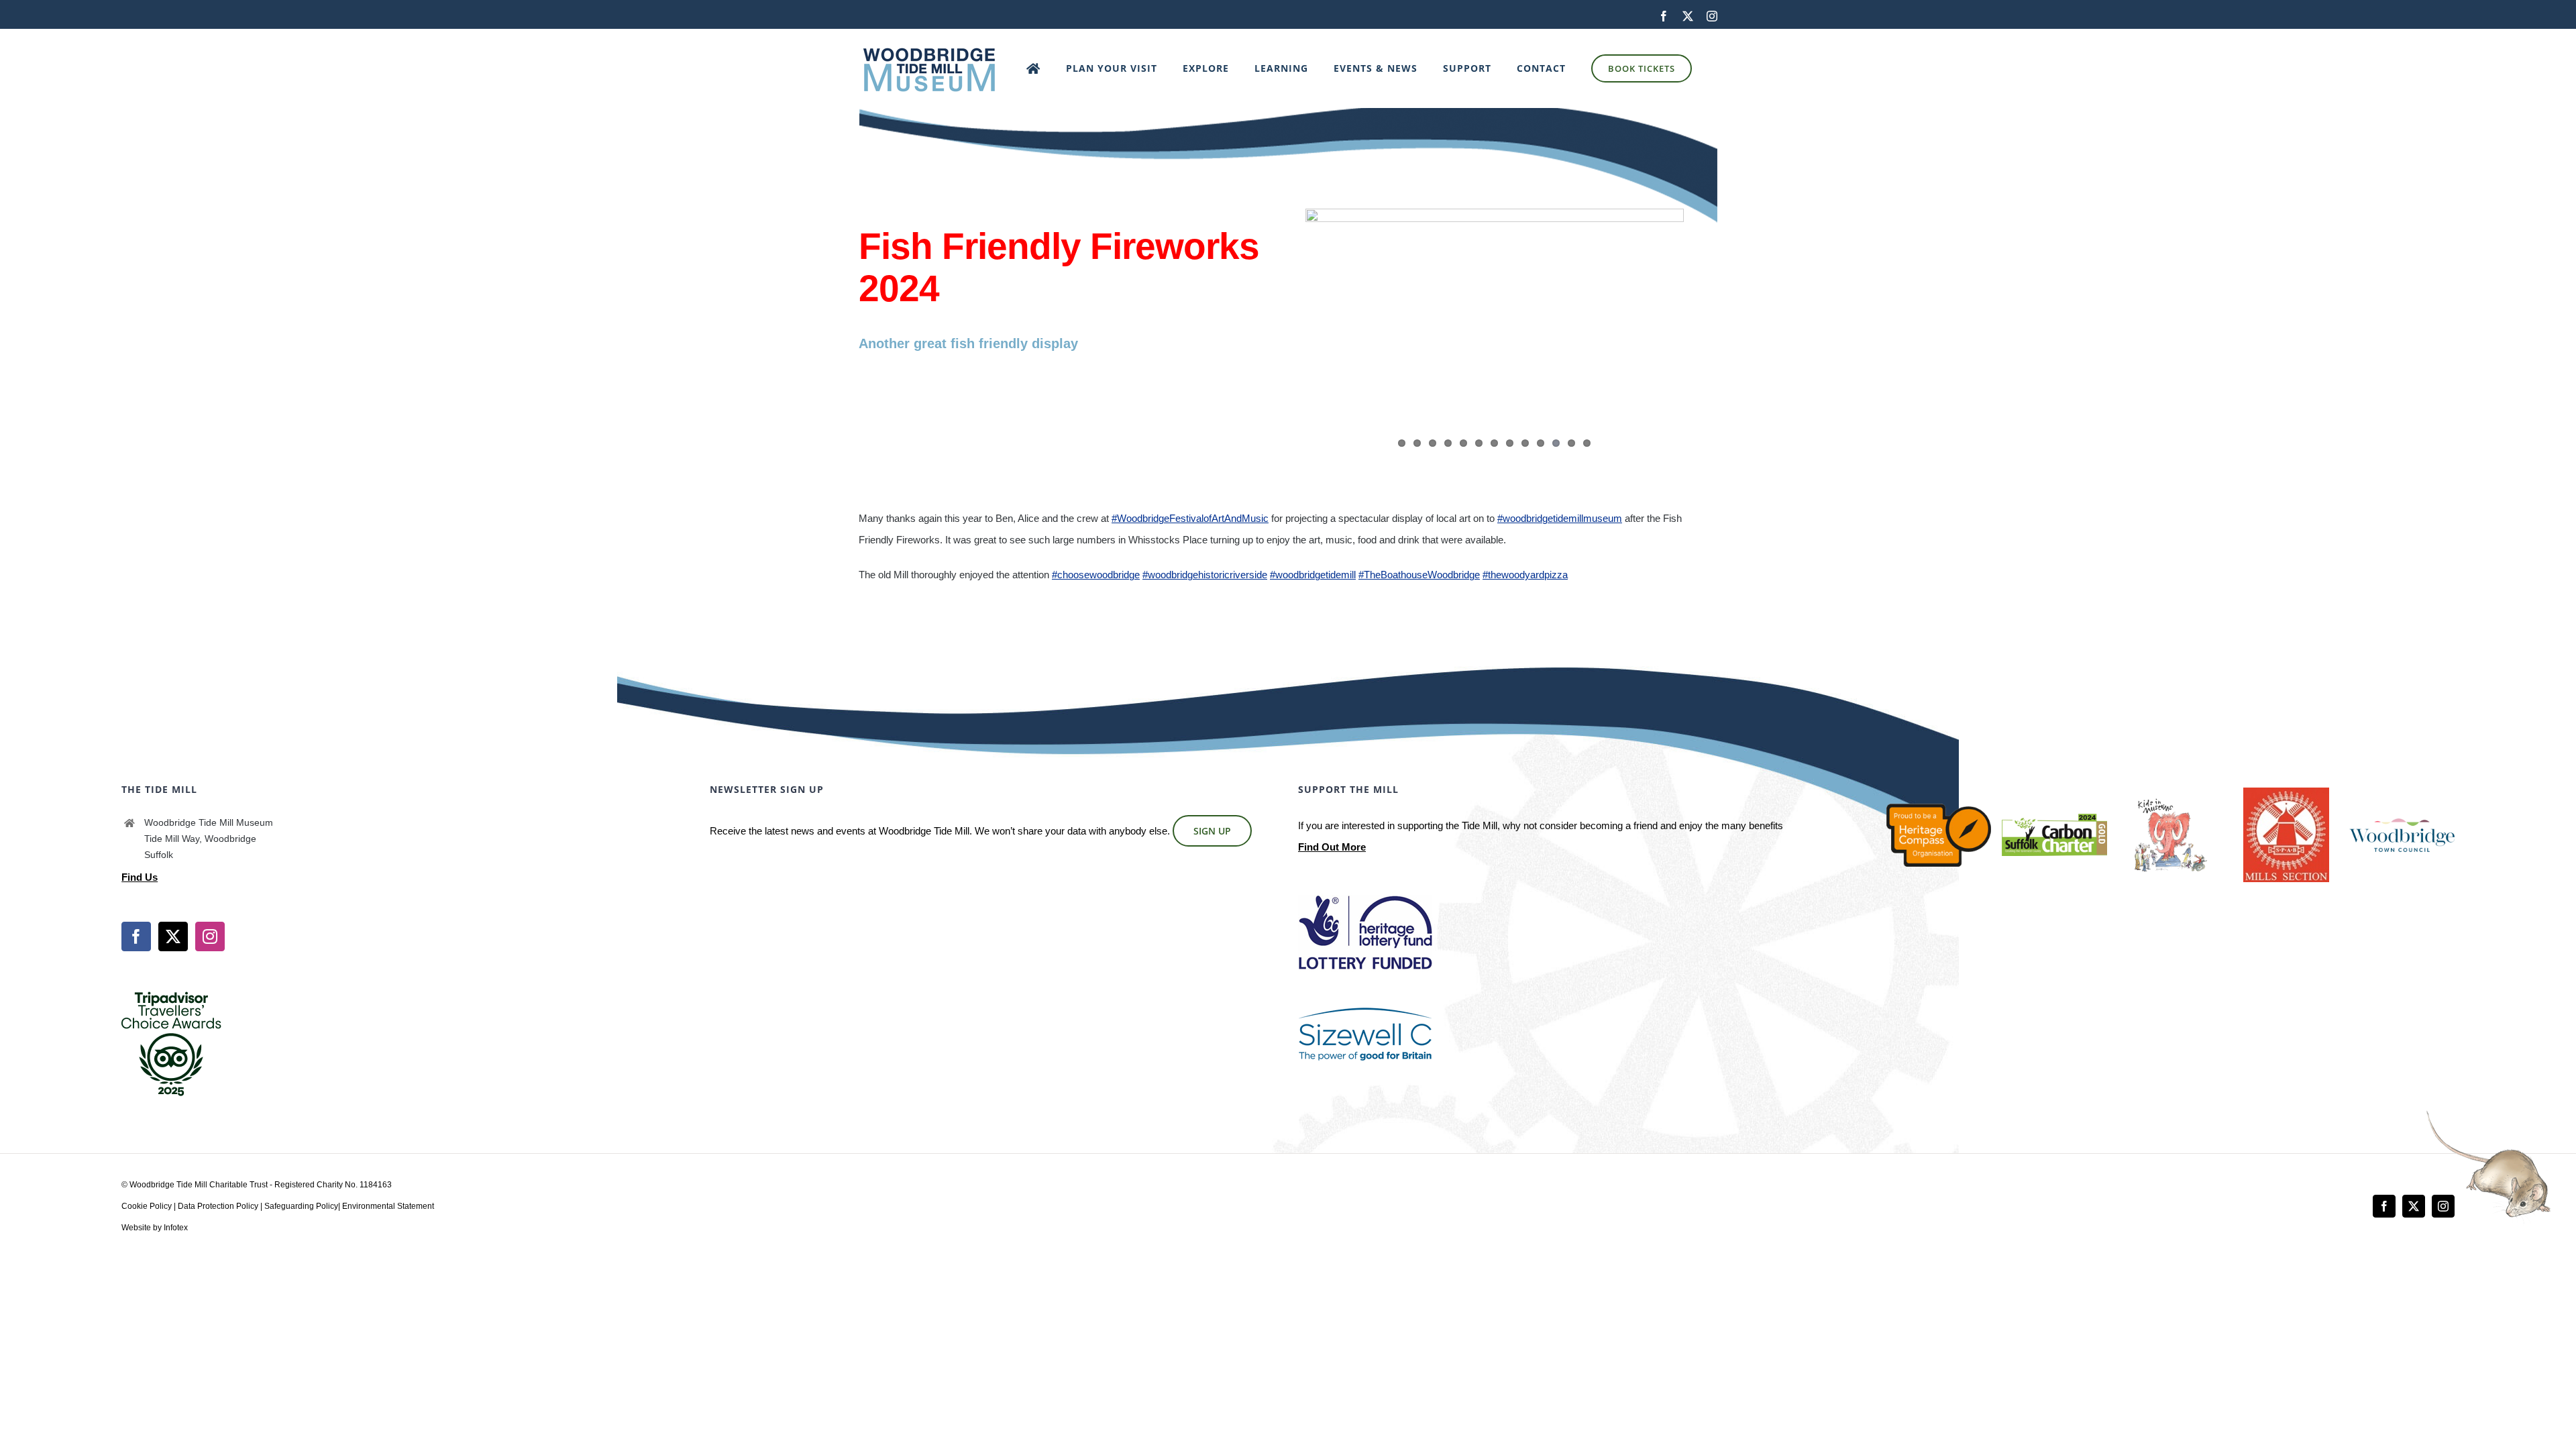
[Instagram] (210, 936)
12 (1571, 443)
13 (1587, 443)
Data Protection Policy (218, 1206)
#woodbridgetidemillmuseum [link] (1560, 518)
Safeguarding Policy (301, 1206)
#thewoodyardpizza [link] (1525, 575)
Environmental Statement (388, 1206)
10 (1541, 443)
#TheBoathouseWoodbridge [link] (1419, 575)
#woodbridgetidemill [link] (1313, 575)
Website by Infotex (155, 1228)
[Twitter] (173, 936)
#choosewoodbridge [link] (1096, 575)
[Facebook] (136, 936)
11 (1556, 443)
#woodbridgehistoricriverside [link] (1205, 575)
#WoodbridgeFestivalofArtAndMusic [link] (1190, 518)
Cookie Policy (147, 1206)
